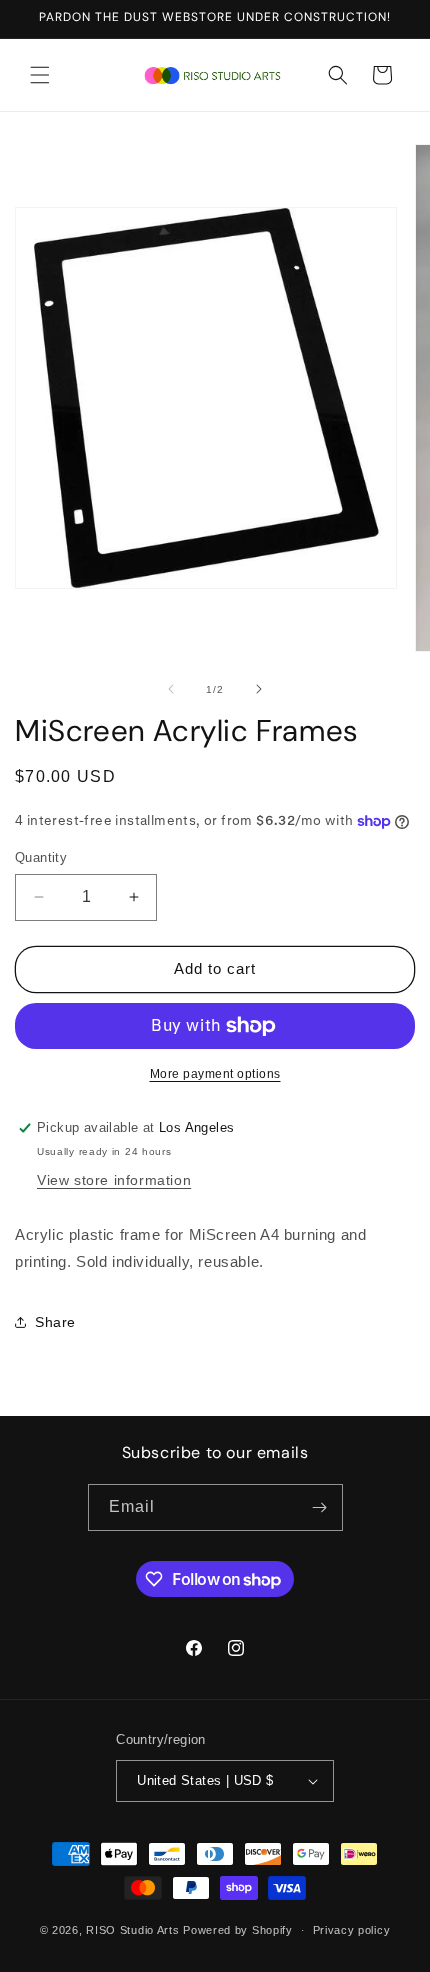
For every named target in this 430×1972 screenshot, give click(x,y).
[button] (40, 75)
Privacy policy (352, 1930)
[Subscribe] (320, 1507)
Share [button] (55, 1322)
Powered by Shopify (238, 1930)
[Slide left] (171, 689)
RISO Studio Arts (132, 1930)
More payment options (215, 1074)
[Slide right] (259, 689)
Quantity (41, 857)
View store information (114, 1180)
